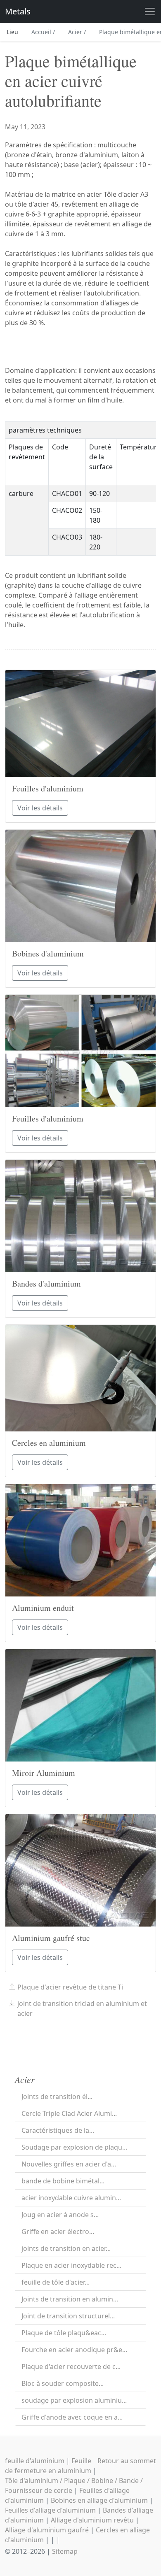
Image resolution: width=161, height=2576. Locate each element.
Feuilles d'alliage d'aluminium (50, 2510)
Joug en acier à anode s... (60, 2215)
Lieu (12, 32)
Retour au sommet (127, 2461)
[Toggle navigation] (150, 12)
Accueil (43, 32)
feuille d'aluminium (35, 2461)
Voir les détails (40, 808)
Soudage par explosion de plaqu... (74, 2147)
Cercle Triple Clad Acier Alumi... (69, 2113)
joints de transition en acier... (66, 2248)
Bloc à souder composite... (63, 2383)
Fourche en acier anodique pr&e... (74, 2350)
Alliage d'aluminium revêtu (92, 2520)
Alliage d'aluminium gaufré (47, 2530)
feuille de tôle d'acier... (56, 2282)
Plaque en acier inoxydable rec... (71, 2265)
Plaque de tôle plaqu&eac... (64, 2333)
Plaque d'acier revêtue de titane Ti (70, 1987)
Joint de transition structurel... (68, 2316)
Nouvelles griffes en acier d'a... (69, 2164)
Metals (18, 11)
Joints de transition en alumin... (70, 2299)
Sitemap (65, 2551)
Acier (77, 32)
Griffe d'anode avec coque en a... (72, 2417)
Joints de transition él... (57, 2097)
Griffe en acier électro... (58, 2232)
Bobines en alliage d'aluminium (99, 2500)
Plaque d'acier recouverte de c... (71, 2367)
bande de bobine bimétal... (63, 2181)
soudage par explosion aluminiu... (74, 2400)
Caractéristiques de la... (58, 2130)
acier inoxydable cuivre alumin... (71, 2198)
